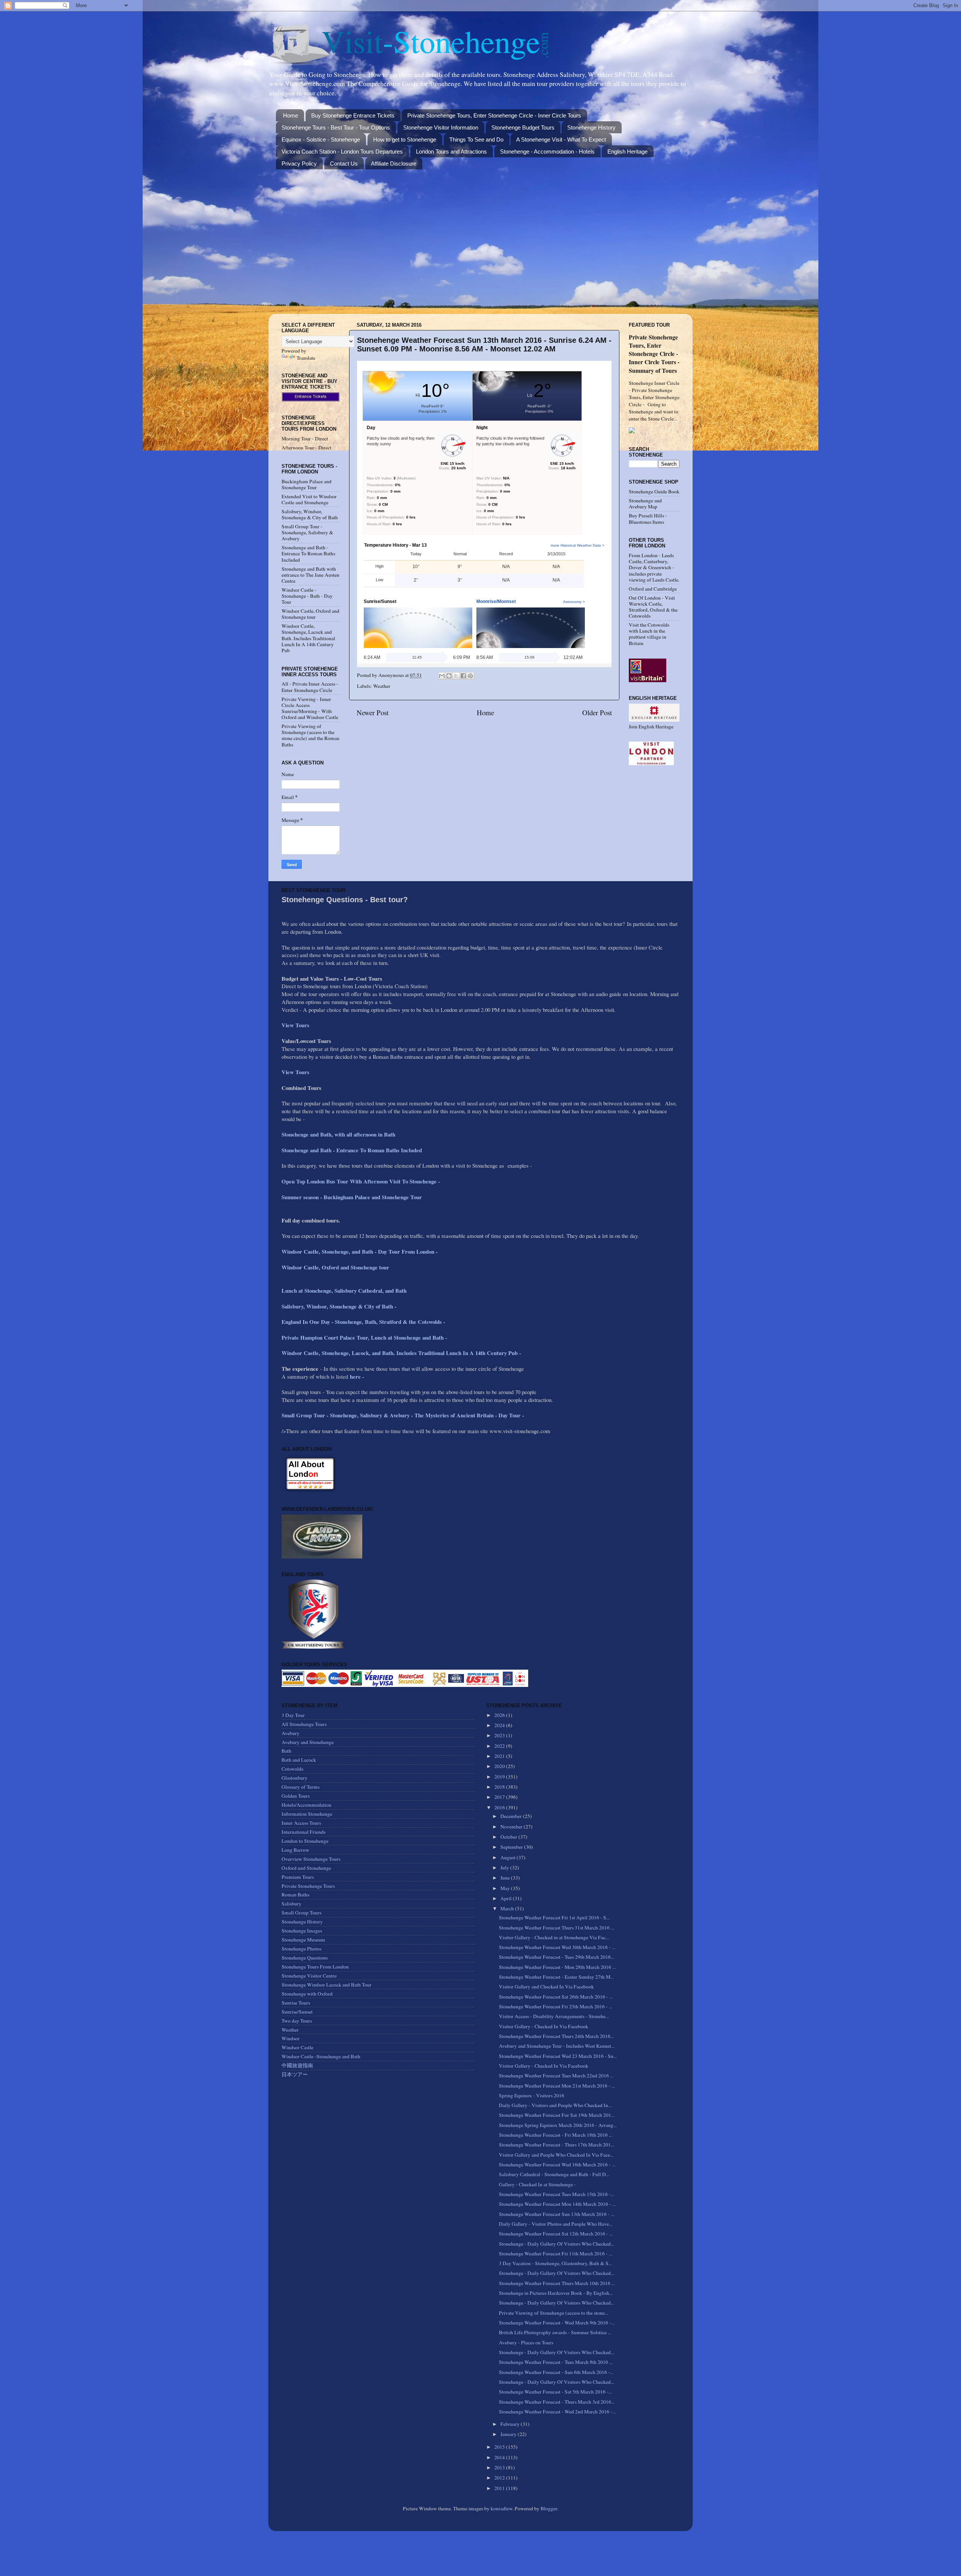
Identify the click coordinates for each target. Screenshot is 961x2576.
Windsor (291, 2038)
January (509, 2434)
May (506, 1888)
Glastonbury (294, 1778)
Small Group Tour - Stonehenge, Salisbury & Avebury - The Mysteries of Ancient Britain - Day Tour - (403, 1415)
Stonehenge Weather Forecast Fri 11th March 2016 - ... (556, 2253)
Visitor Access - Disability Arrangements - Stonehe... (554, 2016)
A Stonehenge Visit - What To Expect (561, 139)
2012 (500, 2478)
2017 (500, 1797)
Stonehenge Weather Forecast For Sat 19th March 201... (557, 2115)
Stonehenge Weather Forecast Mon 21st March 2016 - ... (557, 2086)
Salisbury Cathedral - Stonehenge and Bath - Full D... (554, 2174)
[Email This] (442, 676)
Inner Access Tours (301, 1823)
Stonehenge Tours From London (315, 1967)
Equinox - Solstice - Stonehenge (321, 139)
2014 (500, 2457)
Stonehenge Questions (305, 1958)
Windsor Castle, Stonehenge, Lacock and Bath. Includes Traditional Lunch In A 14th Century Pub (308, 638)
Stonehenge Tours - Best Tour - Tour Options (336, 127)
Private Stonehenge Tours (308, 1886)
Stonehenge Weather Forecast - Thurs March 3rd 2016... (557, 2402)
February (511, 2424)
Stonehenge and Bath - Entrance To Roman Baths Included (308, 553)
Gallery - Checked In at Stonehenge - (537, 2184)
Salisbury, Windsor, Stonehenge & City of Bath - (340, 1306)
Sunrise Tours (296, 2003)
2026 (500, 1715)
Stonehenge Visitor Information (441, 127)
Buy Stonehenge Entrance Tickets (353, 115)
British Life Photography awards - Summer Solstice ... (555, 2332)
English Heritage (627, 151)
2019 (500, 1777)
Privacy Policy (299, 164)
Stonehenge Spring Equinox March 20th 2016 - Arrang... (558, 2125)
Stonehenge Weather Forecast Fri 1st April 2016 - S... (554, 1917)
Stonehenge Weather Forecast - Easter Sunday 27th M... (556, 1977)
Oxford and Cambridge (653, 589)
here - (357, 1376)
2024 (500, 1725)
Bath (286, 1751)
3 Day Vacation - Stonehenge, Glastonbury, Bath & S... (555, 2263)
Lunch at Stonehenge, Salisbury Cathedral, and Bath (344, 1290)
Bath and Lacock (299, 1760)
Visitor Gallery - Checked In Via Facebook (544, 2026)
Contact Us (344, 164)
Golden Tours (296, 1796)
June (506, 1878)
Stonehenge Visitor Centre (309, 1976)
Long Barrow (295, 1850)
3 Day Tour (293, 1715)
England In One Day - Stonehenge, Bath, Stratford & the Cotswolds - (364, 1322)
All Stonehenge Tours (304, 1724)
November (512, 1827)
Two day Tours (297, 2021)
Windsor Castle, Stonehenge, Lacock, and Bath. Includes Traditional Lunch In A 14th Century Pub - (402, 1353)
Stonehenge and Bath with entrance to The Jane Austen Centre (310, 575)
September (512, 1847)
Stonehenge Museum (303, 1940)
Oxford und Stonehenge (306, 1868)
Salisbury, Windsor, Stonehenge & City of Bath (310, 514)
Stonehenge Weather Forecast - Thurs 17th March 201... (557, 2145)
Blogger (549, 2508)
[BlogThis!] (449, 676)
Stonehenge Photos (301, 1949)
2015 (500, 2447)
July (505, 1868)
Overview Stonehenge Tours (311, 1859)
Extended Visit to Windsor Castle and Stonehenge (309, 499)
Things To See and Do (476, 139)
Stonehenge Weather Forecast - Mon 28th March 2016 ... (557, 1967)
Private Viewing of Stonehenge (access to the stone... (554, 2313)
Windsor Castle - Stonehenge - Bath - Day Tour (307, 596)
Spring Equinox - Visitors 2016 (532, 2095)
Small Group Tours (301, 1913)
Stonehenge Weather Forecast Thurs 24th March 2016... (556, 2036)
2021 (500, 1756)
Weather (382, 686)
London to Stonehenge (305, 1841)
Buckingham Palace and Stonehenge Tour (307, 484)
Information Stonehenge (307, 1814)
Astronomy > (574, 602)
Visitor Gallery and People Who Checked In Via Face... (556, 2155)
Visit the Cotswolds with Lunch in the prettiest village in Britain (649, 634)
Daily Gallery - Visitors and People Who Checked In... (555, 2105)
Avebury (291, 1733)
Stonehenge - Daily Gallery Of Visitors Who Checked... (557, 2244)
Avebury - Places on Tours (526, 2342)
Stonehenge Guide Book (654, 491)
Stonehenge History (591, 127)
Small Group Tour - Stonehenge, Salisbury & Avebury (307, 532)
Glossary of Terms (301, 1787)
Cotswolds (292, 1769)
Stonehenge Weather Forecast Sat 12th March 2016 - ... (556, 2234)
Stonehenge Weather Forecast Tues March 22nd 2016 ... (556, 2076)
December (512, 1816)
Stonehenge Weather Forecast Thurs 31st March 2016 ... (557, 1928)
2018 (500, 1787)
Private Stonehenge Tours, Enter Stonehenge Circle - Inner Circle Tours (494, 115)
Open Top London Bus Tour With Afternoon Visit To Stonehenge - (361, 1181)
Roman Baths (295, 1895)
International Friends (304, 1832)
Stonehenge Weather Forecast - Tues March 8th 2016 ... (556, 2362)
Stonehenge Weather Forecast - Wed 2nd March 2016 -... (557, 2412)
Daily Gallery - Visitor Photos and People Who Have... (556, 2224)
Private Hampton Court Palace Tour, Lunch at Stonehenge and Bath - (364, 1337)
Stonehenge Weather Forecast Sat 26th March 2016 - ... (556, 1997)
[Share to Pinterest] (470, 676)
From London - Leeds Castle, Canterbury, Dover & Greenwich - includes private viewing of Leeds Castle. (654, 568)
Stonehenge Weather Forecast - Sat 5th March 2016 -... (555, 2392)
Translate (306, 358)
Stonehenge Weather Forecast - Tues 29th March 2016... (557, 1957)
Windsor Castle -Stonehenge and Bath (321, 2056)
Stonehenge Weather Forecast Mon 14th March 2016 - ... (557, 2204)
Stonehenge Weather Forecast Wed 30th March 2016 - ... (557, 1947)
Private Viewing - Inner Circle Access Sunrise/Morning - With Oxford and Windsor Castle (310, 708)
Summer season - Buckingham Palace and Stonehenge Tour (352, 1197)
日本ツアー (295, 2074)
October (509, 1837)
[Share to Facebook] (463, 676)
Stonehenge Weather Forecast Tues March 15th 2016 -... (557, 2194)
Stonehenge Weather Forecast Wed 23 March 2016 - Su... (558, 2056)
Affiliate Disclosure (394, 164)
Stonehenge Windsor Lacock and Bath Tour (327, 1985)
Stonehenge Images (302, 1931)
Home (291, 115)
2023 (500, 1735)
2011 (500, 2488)
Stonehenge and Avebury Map (645, 503)
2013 (500, 2467)
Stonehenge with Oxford (307, 1994)
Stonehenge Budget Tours (523, 127)
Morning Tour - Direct (305, 439)
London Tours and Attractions (451, 151)
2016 (500, 1807)
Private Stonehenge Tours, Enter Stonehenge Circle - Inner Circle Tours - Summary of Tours (654, 353)
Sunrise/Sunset (297, 2012)
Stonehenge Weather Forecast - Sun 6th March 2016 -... (556, 2372)
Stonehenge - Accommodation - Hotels (547, 151)
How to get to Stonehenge (405, 139)
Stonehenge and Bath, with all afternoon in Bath (338, 1134)
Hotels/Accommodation (307, 1805)
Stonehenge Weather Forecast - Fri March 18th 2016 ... (556, 2135)
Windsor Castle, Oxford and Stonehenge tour (310, 614)
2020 (500, 1766)
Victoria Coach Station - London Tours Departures (342, 151)
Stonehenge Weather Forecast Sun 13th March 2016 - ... (557, 2214)
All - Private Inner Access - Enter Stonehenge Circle (310, 687)
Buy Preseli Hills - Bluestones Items (648, 519)
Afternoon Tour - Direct (307, 448)
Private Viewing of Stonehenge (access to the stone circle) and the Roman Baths (310, 735)
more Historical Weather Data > (578, 545)
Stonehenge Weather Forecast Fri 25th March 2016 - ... (556, 2006)
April (507, 1898)
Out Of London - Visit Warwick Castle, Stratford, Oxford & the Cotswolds (653, 607)
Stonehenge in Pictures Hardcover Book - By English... (556, 2293)
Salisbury (291, 1904)
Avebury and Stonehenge (308, 1742)
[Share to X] (456, 676)
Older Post (597, 712)
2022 (500, 1746)
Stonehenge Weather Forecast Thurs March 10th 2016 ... (557, 2283)
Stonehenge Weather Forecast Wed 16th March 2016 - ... (557, 2165)
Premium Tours (298, 1877)
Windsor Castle (297, 2047)
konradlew (502, 2508)
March (508, 1908)
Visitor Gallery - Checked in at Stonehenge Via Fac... (554, 1937)
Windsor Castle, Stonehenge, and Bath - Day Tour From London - (361, 1251)
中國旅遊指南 (297, 2065)
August (508, 1857)
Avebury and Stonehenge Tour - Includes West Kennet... (557, 2046)
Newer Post (373, 712)
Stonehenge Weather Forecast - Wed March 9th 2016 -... (557, 2323)
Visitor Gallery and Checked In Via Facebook (546, 1987)
